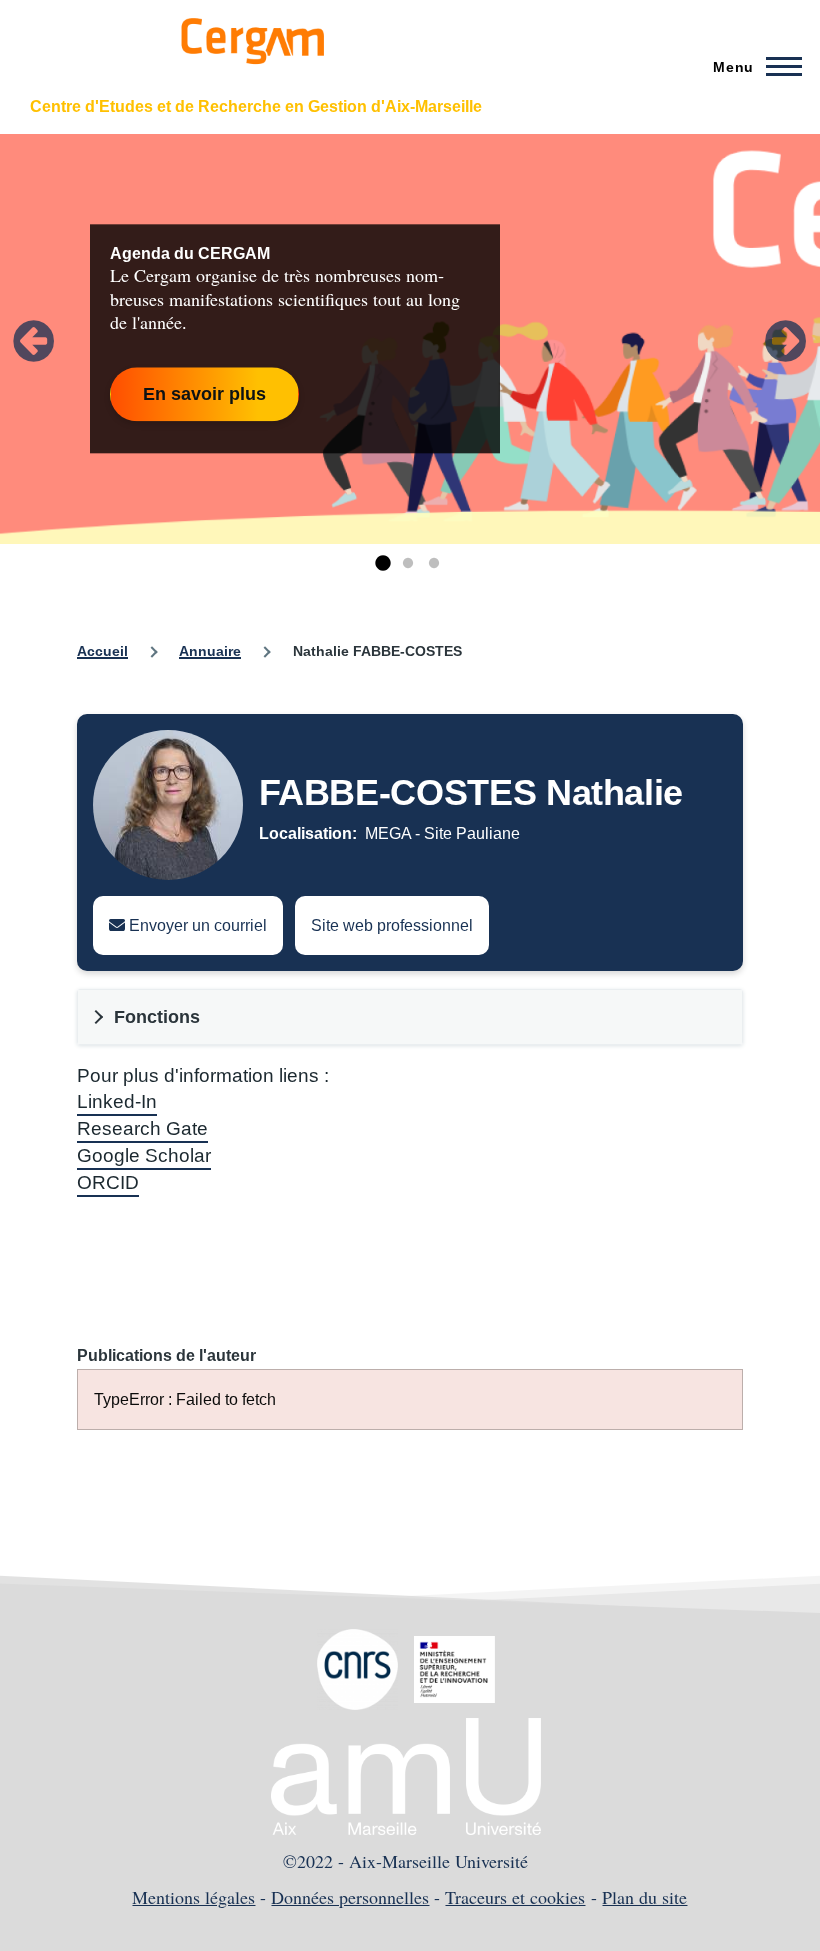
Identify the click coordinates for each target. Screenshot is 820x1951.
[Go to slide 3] (434, 564)
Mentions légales (193, 1897)
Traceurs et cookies (515, 1897)
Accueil (102, 651)
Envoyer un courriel (196, 925)
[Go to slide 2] (408, 564)
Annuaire (210, 651)
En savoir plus (204, 394)
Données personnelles (350, 1897)
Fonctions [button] (157, 1017)
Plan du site (644, 1897)
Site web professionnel (392, 925)
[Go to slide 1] (382, 564)
